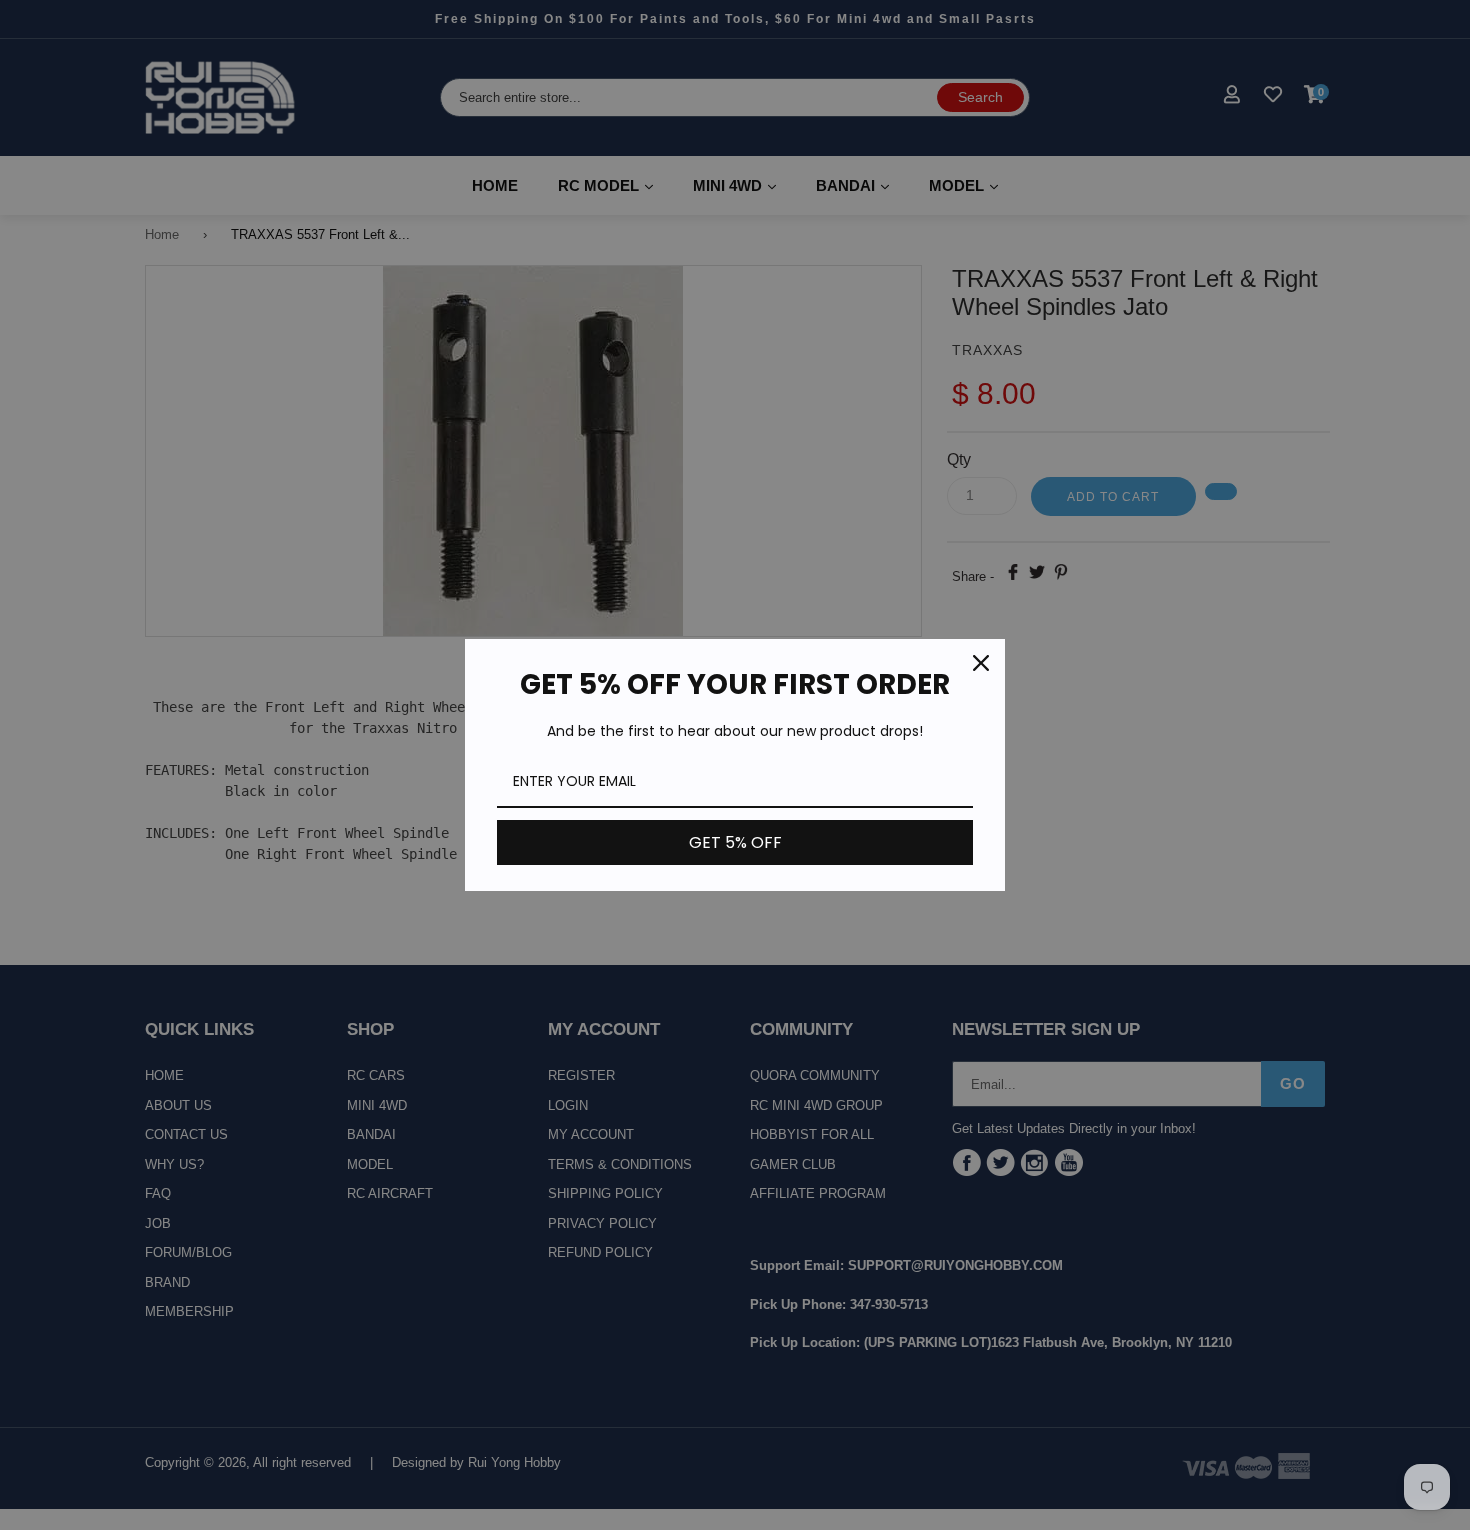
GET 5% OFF (735, 842)
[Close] (981, 663)
